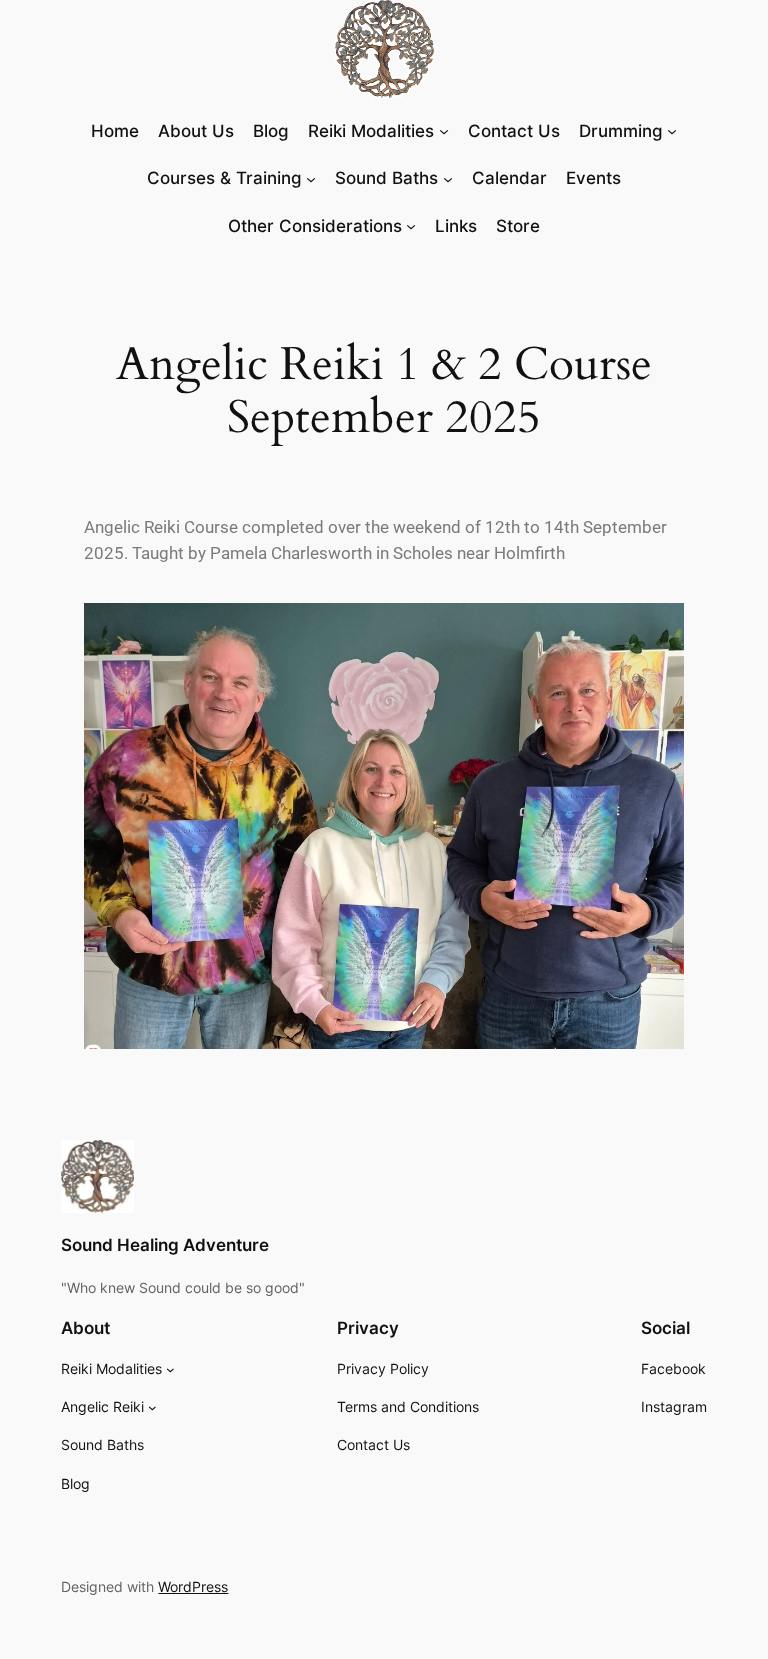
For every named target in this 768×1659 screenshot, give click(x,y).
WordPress (193, 1586)
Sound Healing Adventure (165, 1245)
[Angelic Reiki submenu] (152, 1407)
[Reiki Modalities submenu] (170, 1369)
